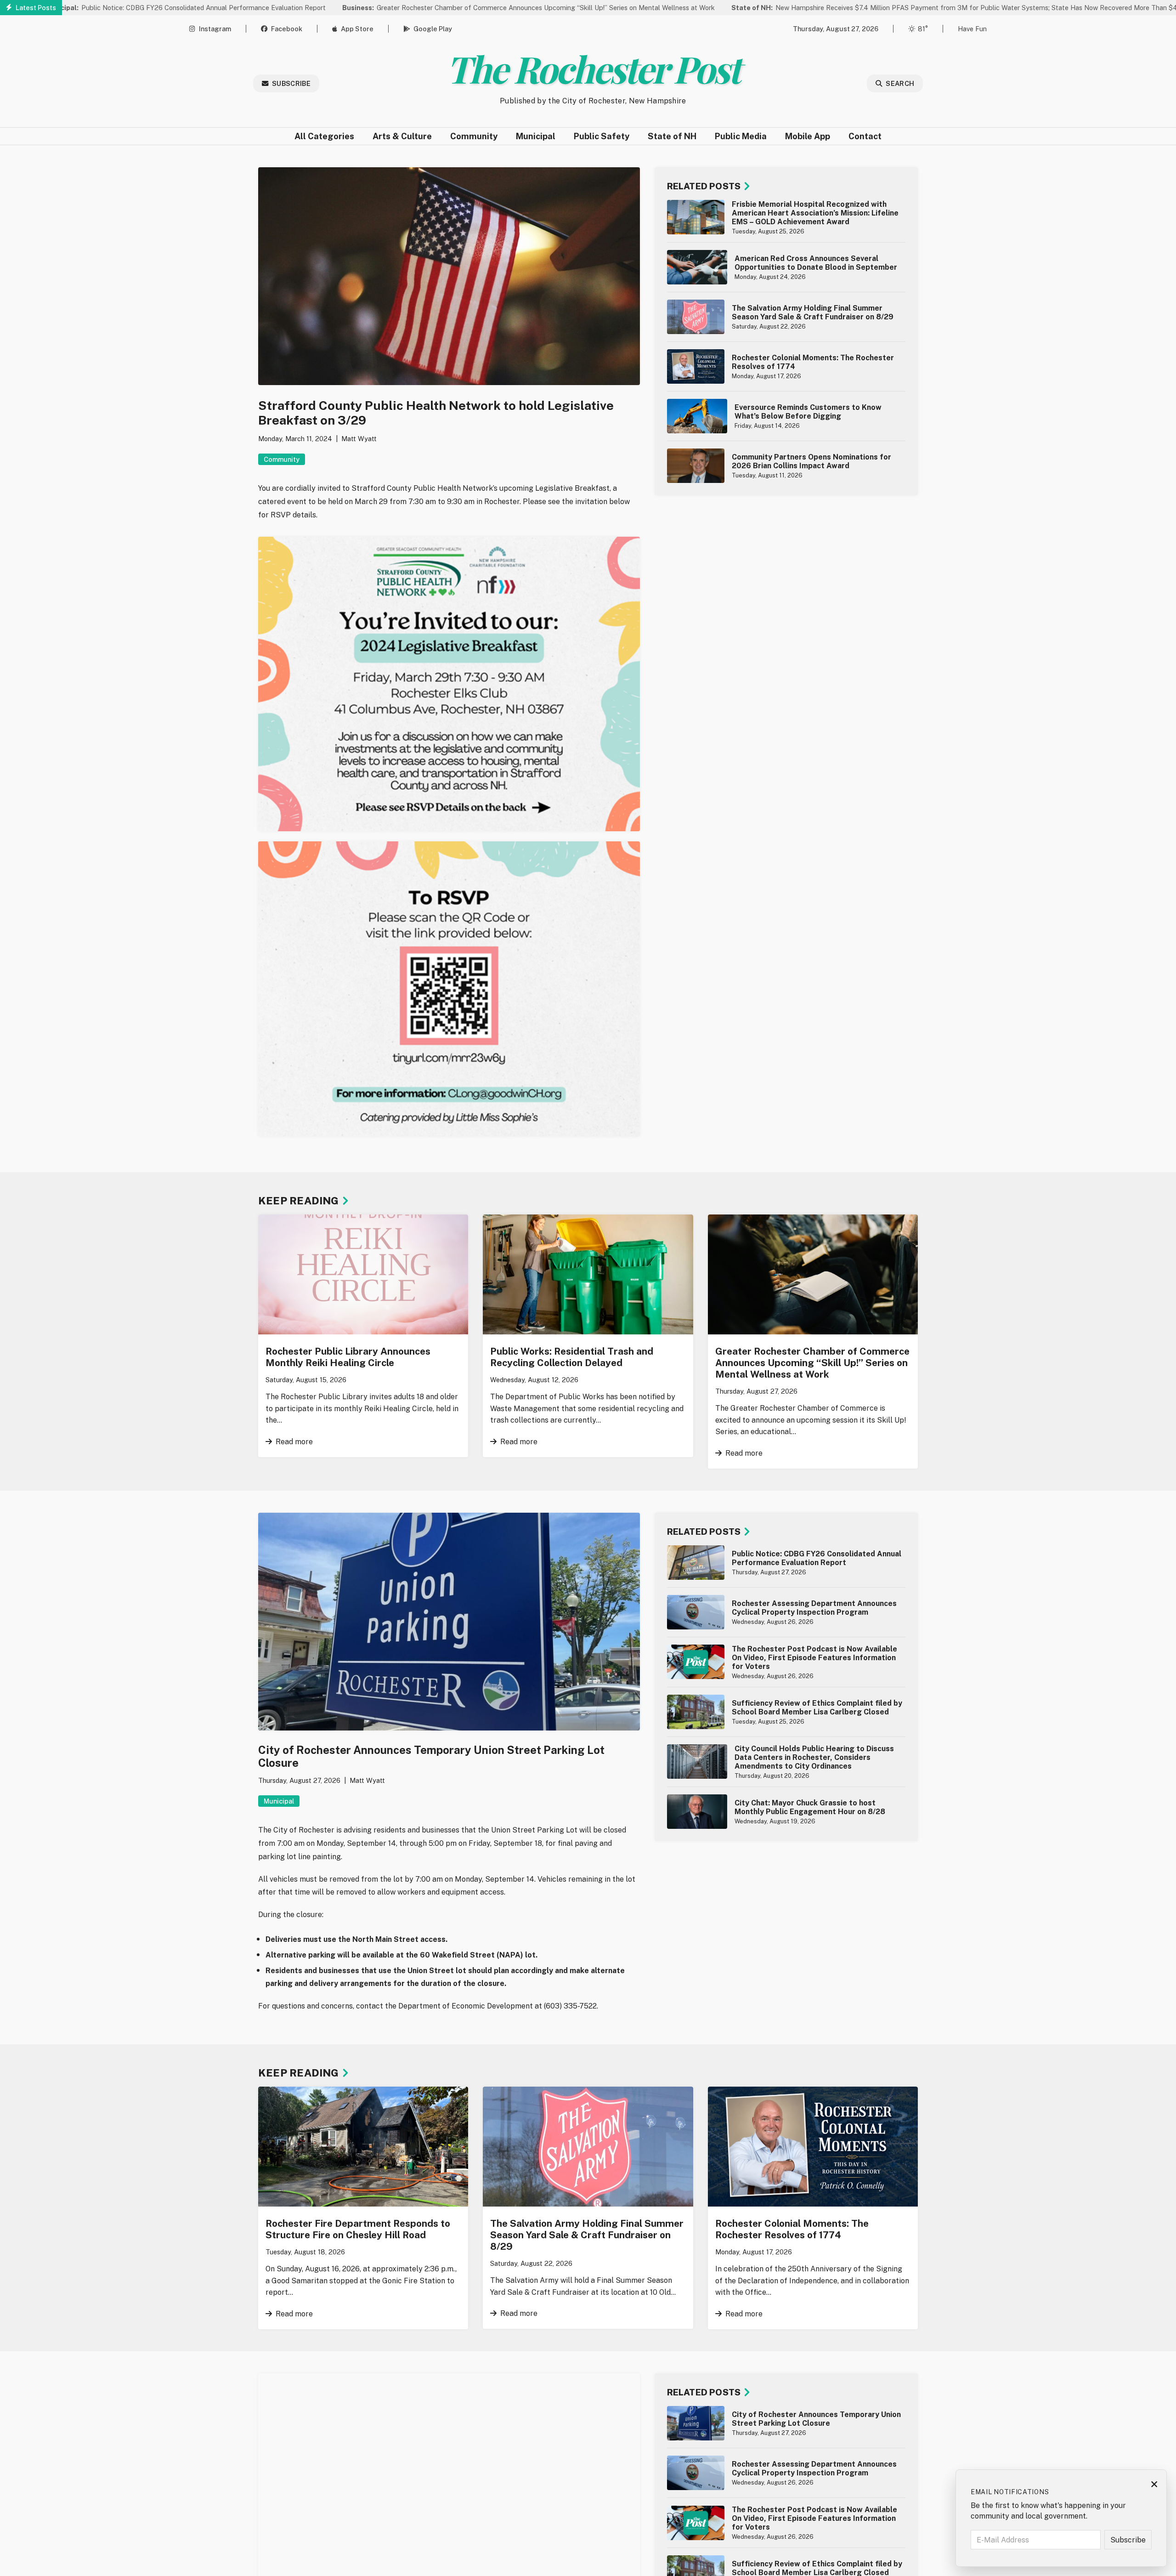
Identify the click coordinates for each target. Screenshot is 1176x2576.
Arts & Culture (402, 136)
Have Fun (972, 29)
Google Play (433, 29)
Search (900, 83)
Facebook (287, 29)
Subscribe (291, 83)
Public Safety (602, 136)
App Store (357, 29)
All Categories (324, 136)
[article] (786, 217)
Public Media (741, 136)
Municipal (536, 136)
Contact (865, 136)
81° (923, 29)
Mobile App (808, 136)
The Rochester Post (593, 68)
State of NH (672, 136)
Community (474, 136)
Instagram (215, 29)
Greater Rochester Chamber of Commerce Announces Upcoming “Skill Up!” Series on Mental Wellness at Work (438, 8)
